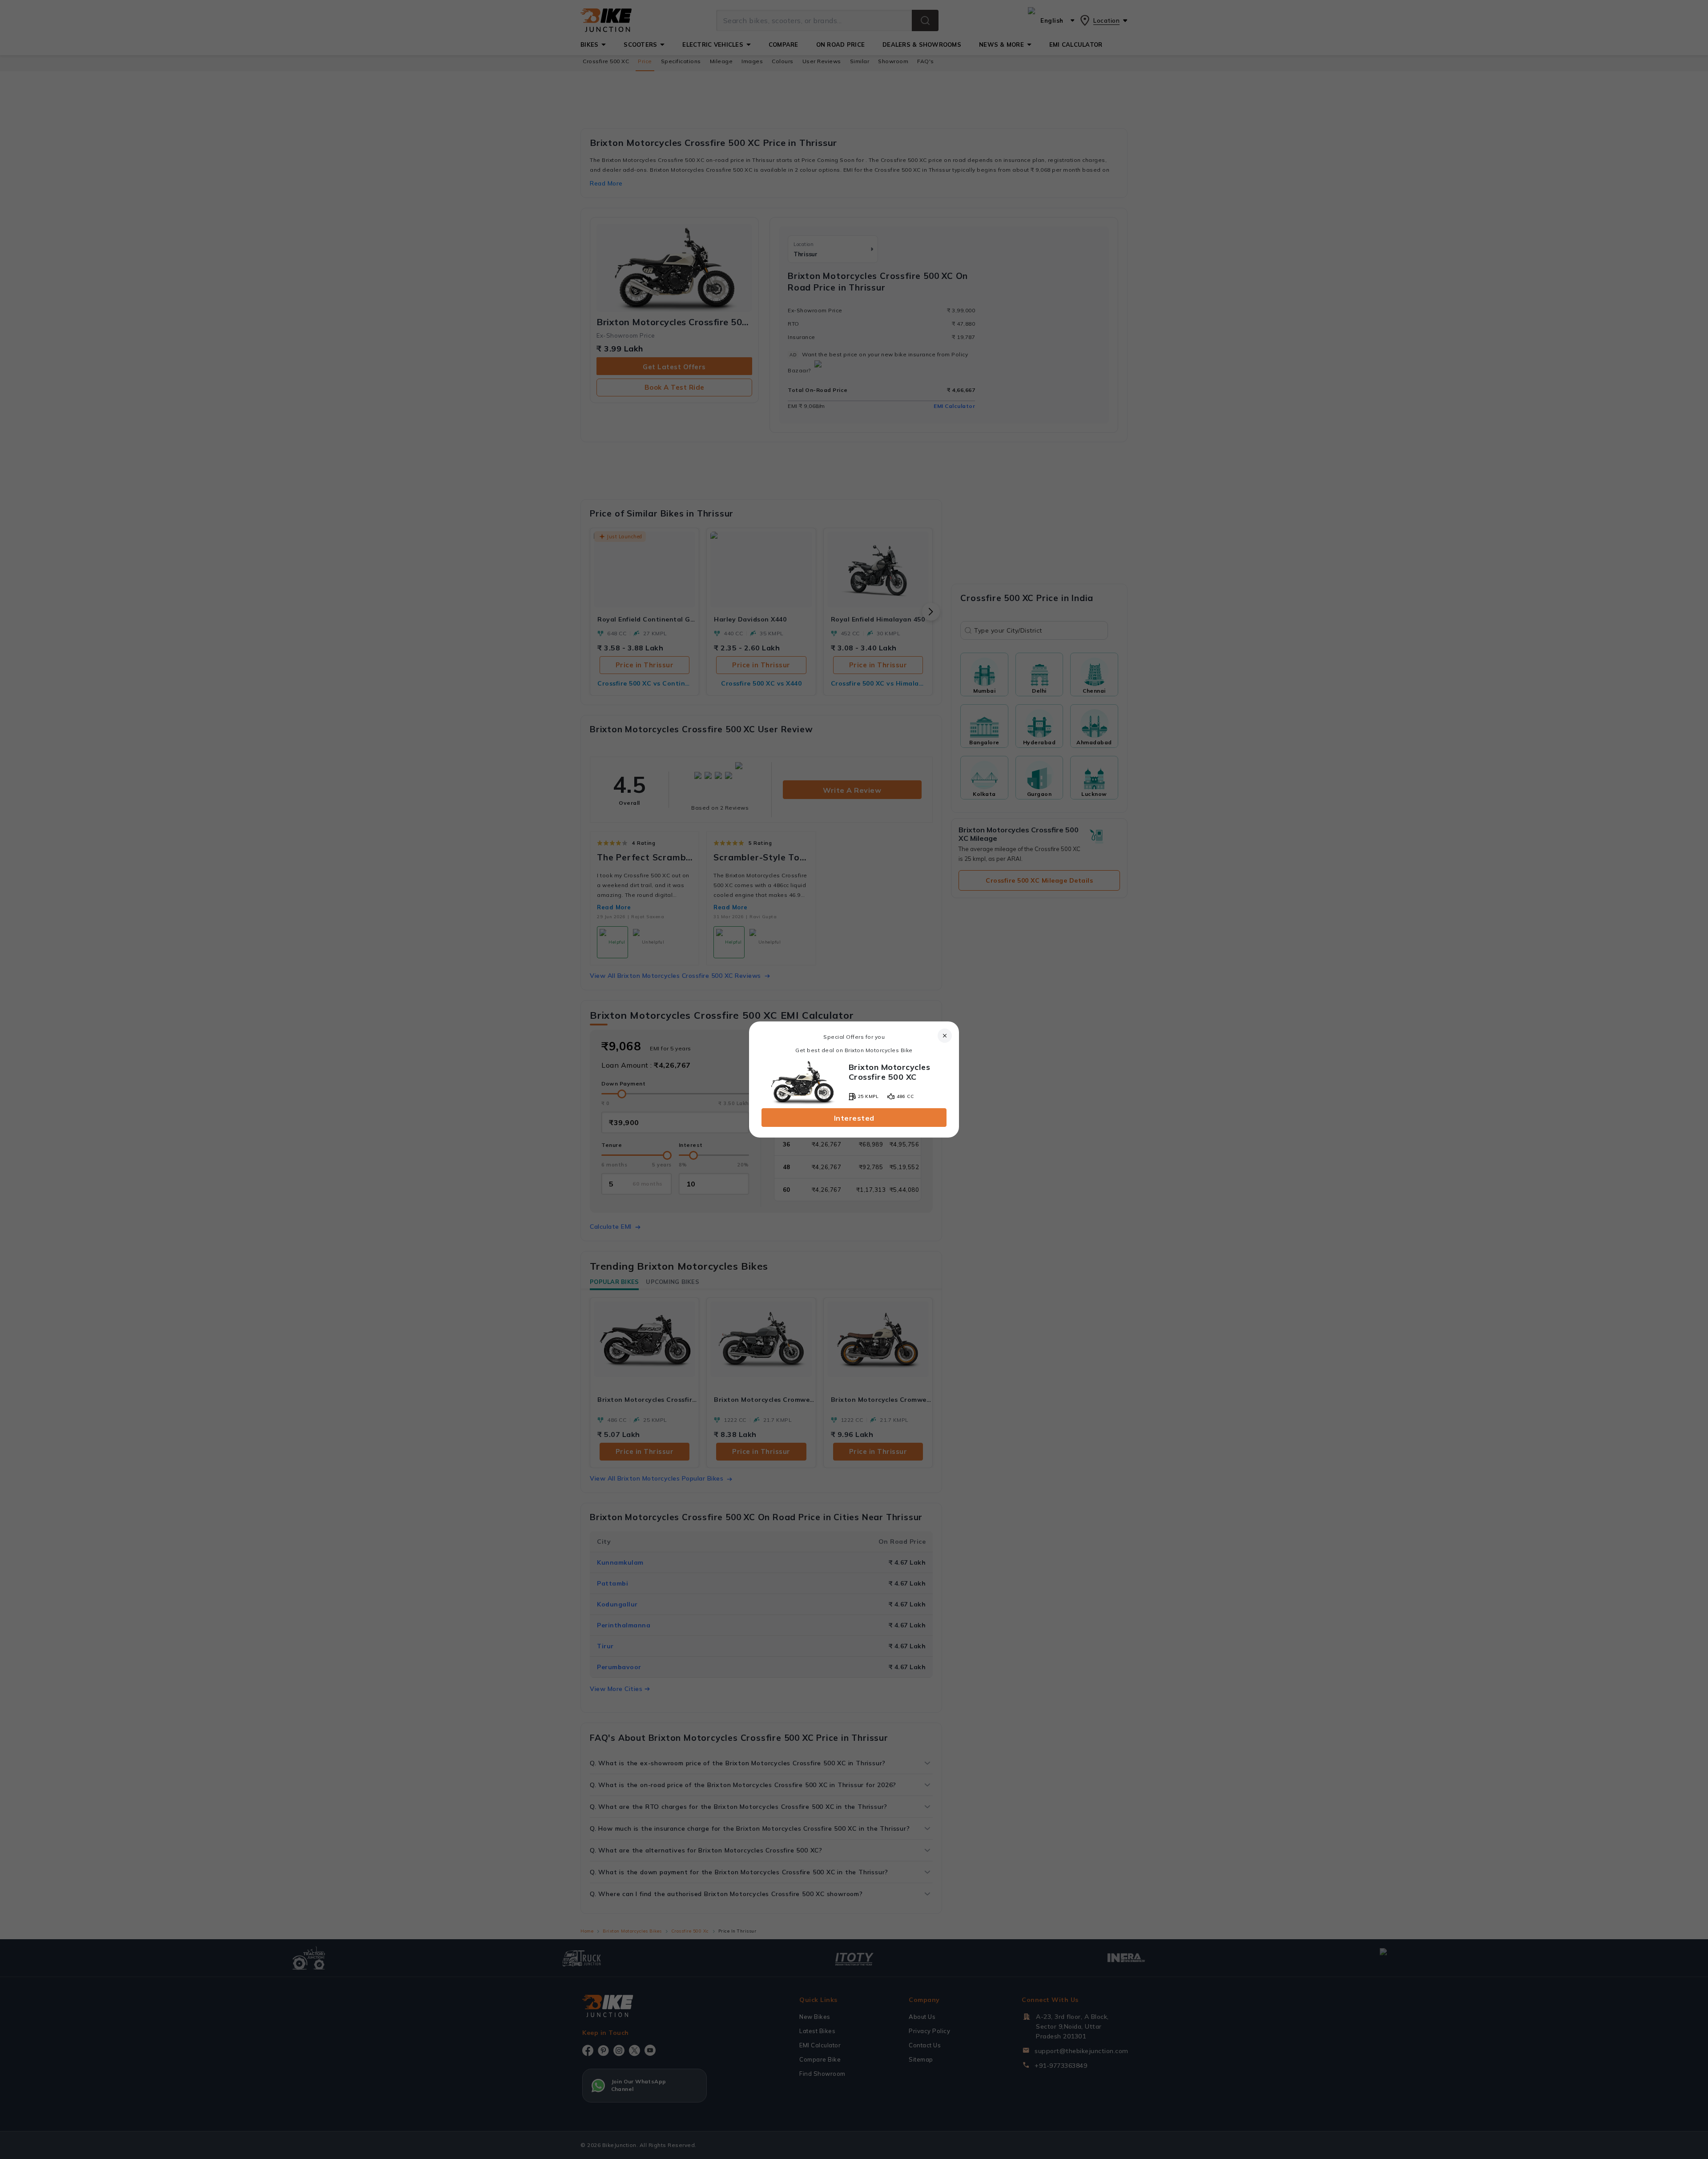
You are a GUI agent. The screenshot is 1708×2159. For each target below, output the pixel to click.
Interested (854, 1118)
